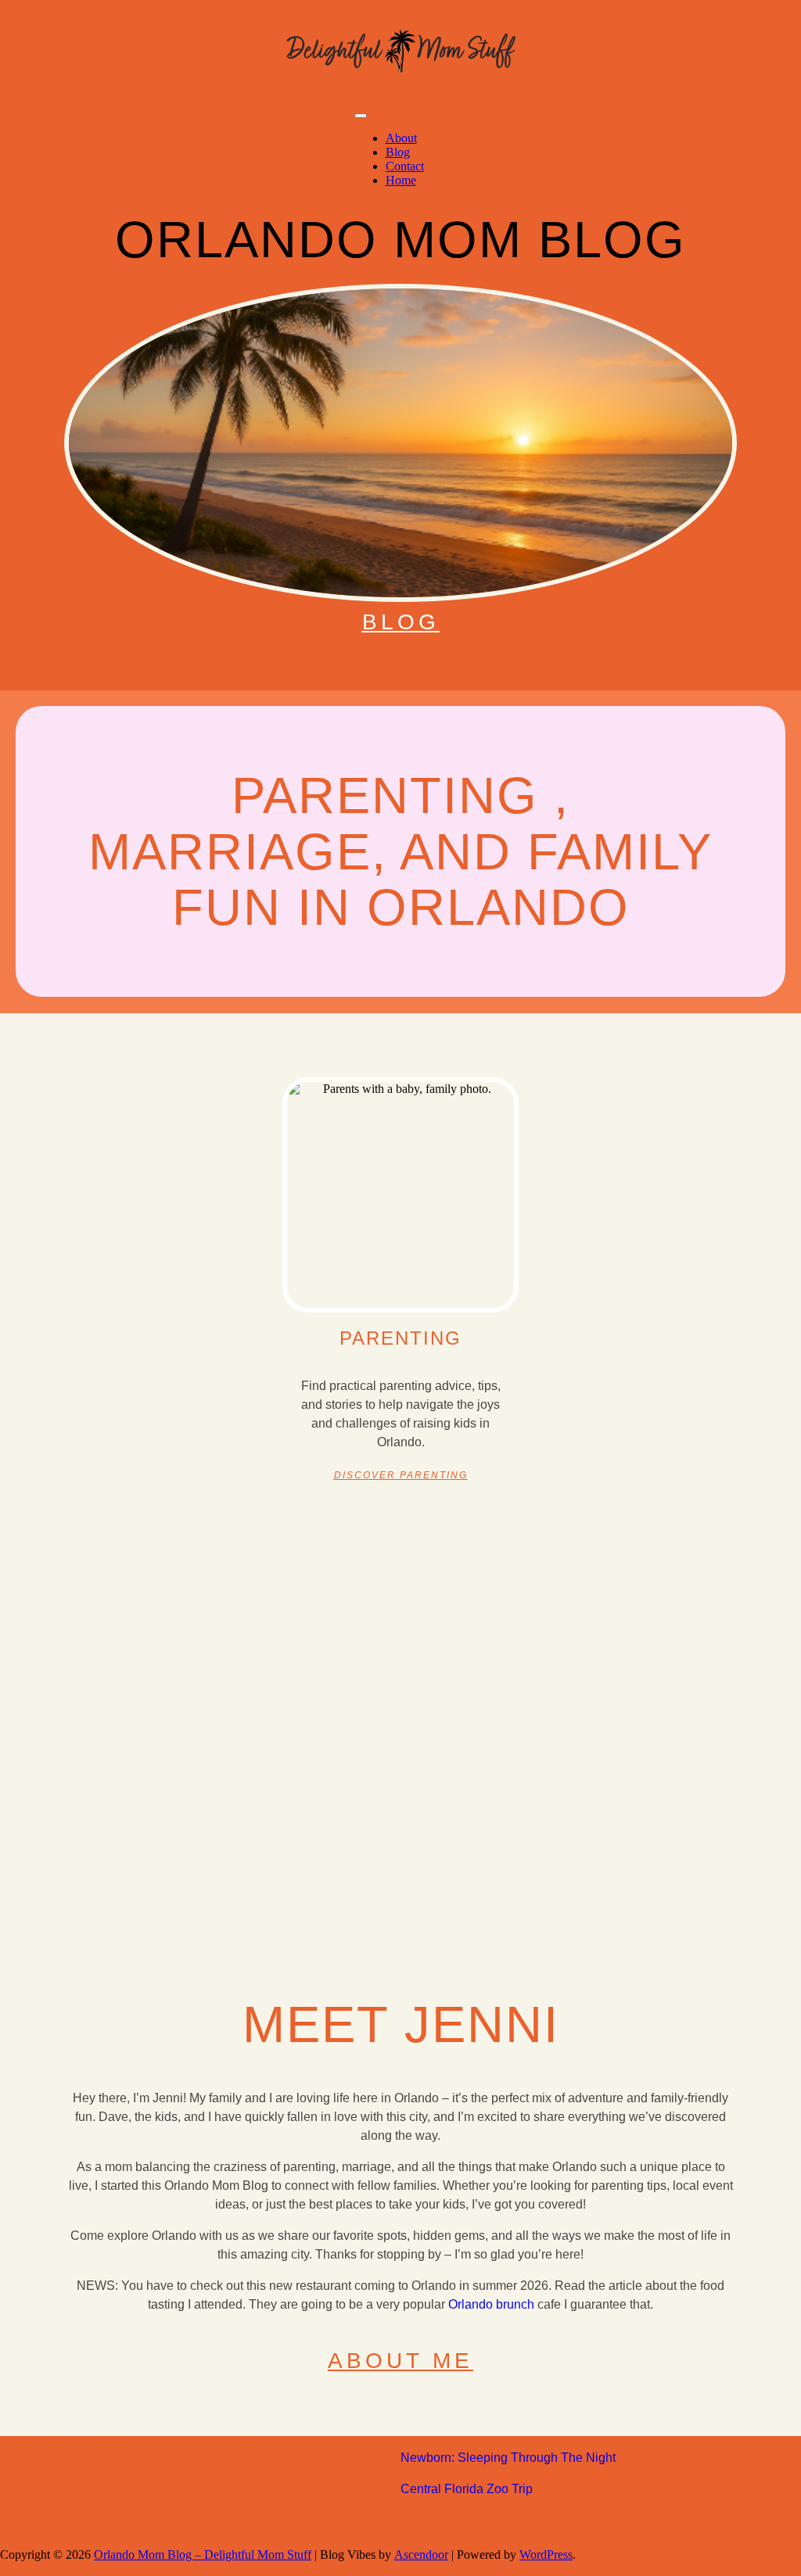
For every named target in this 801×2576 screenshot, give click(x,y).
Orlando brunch (491, 2304)
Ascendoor (421, 2555)
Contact (405, 166)
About (401, 138)
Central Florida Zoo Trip (467, 2489)
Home (401, 180)
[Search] (789, 152)
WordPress (546, 2555)
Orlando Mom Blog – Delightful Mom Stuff (203, 2555)
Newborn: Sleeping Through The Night (508, 2458)
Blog (398, 152)
